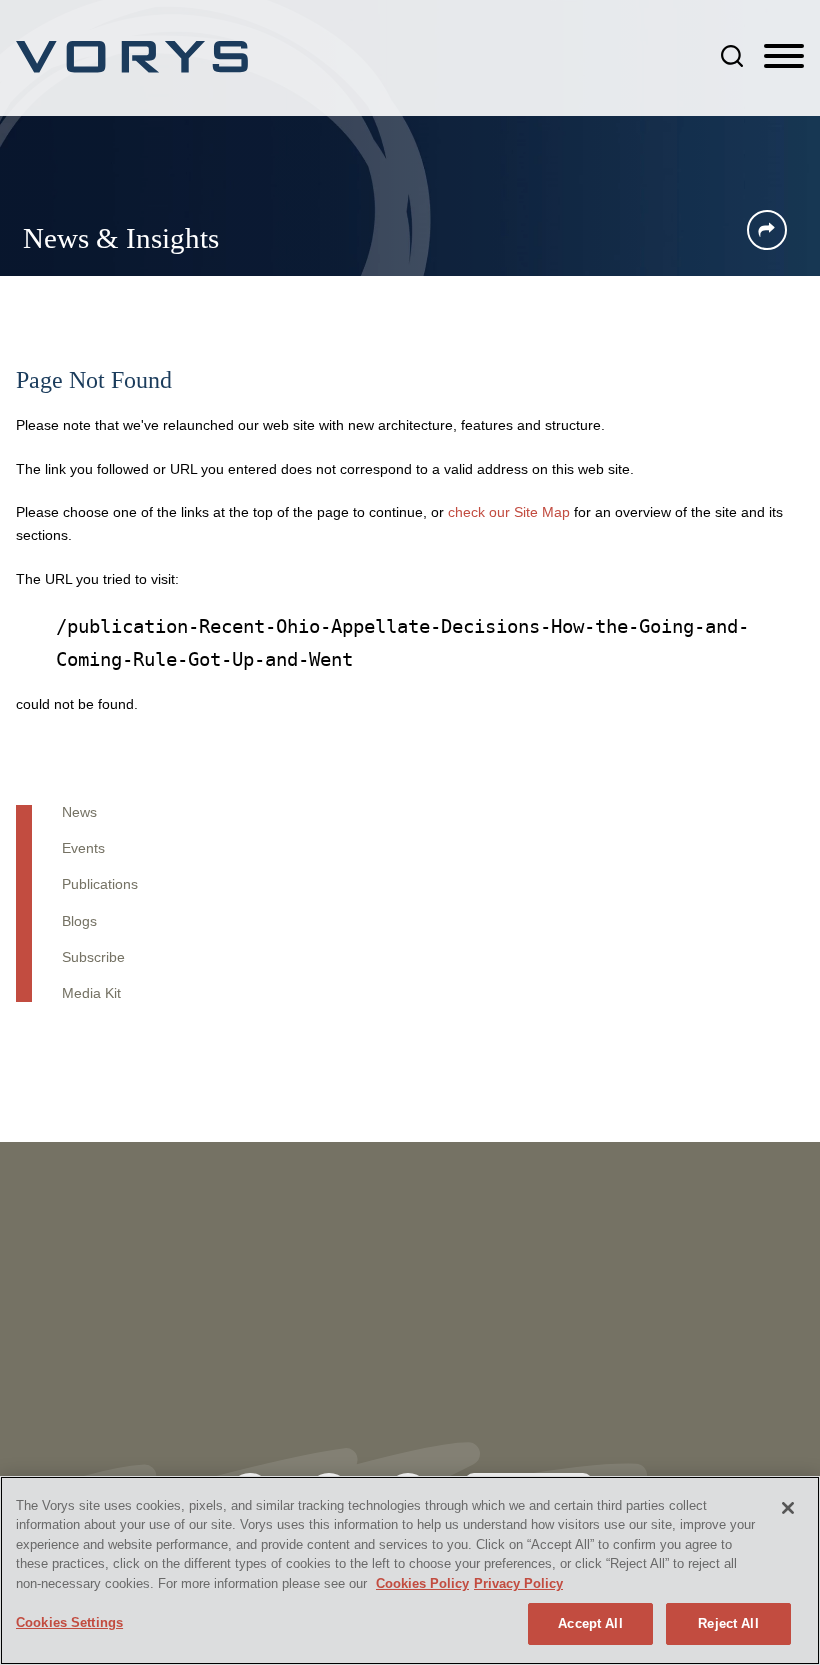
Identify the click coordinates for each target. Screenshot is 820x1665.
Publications (100, 884)
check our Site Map (509, 512)
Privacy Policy (518, 1583)
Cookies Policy (422, 1583)
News (79, 812)
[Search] (732, 56)
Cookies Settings (69, 1622)
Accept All (590, 1623)
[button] (767, 230)
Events (83, 848)
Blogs (79, 921)
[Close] (788, 1508)
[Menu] (784, 57)
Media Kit (91, 993)
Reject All (728, 1623)
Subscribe (93, 957)
